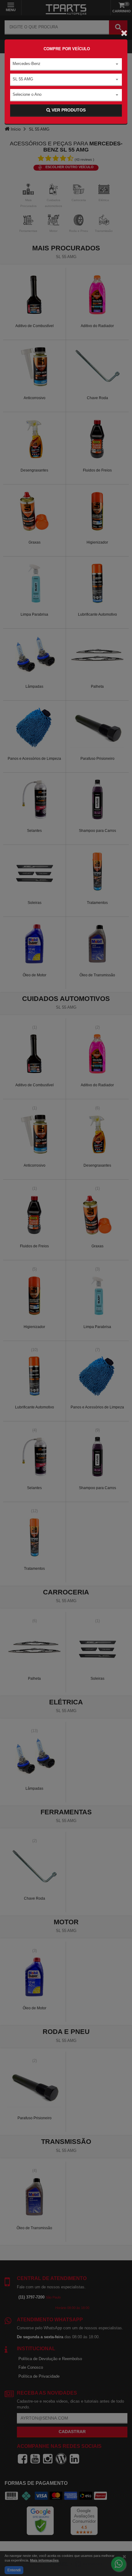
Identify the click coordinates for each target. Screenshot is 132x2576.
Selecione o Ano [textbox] (27, 94)
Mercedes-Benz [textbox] (27, 64)
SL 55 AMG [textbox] (23, 79)
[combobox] (66, 64)
